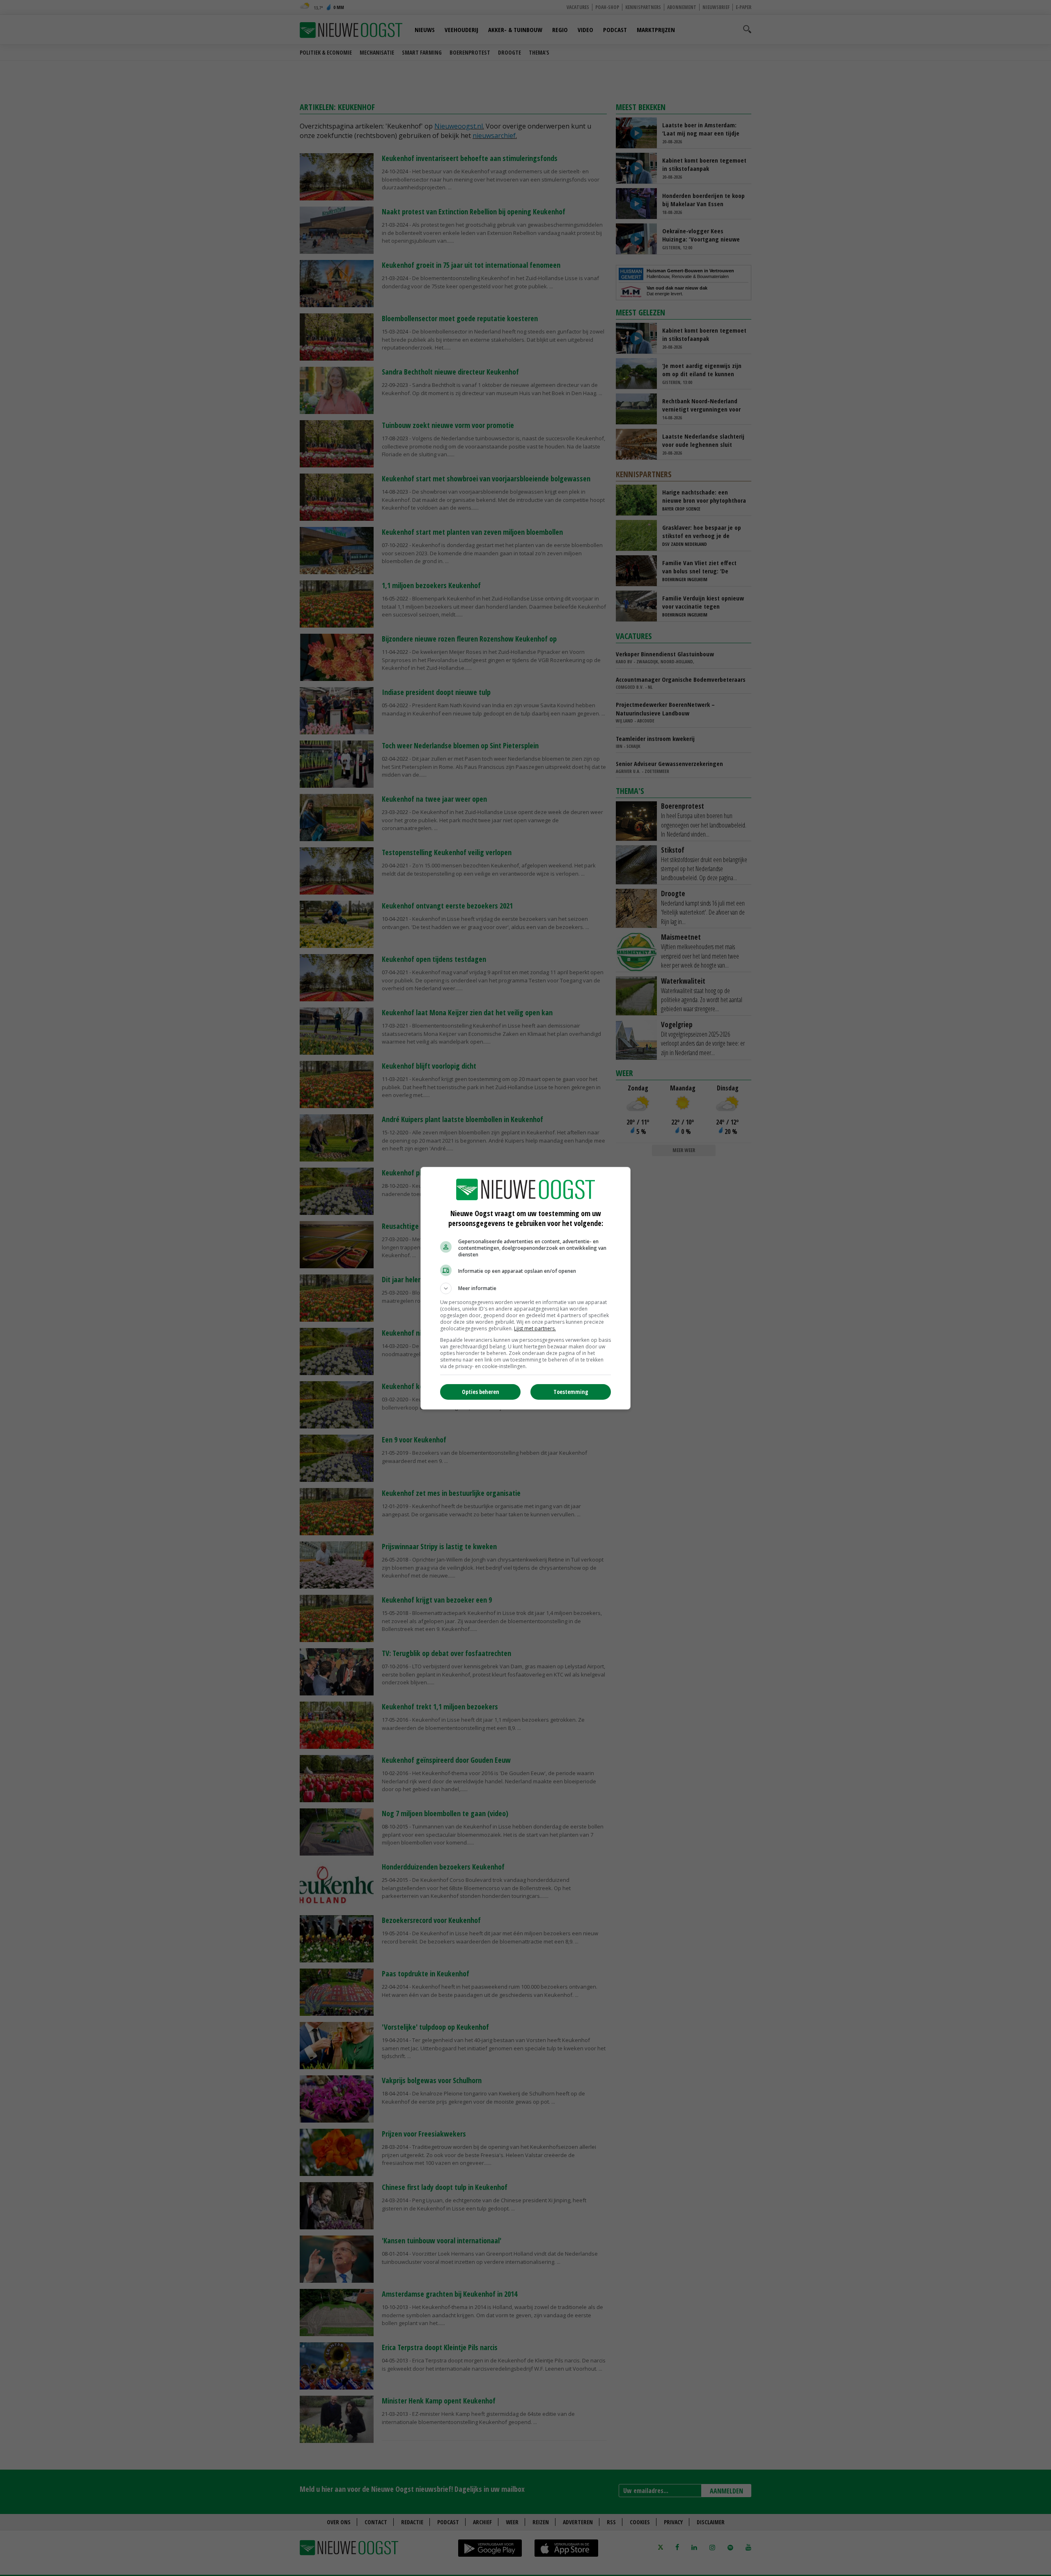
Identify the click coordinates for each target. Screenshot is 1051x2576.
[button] (525, 1288)
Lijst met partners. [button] (535, 1328)
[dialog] (525, 1288)
